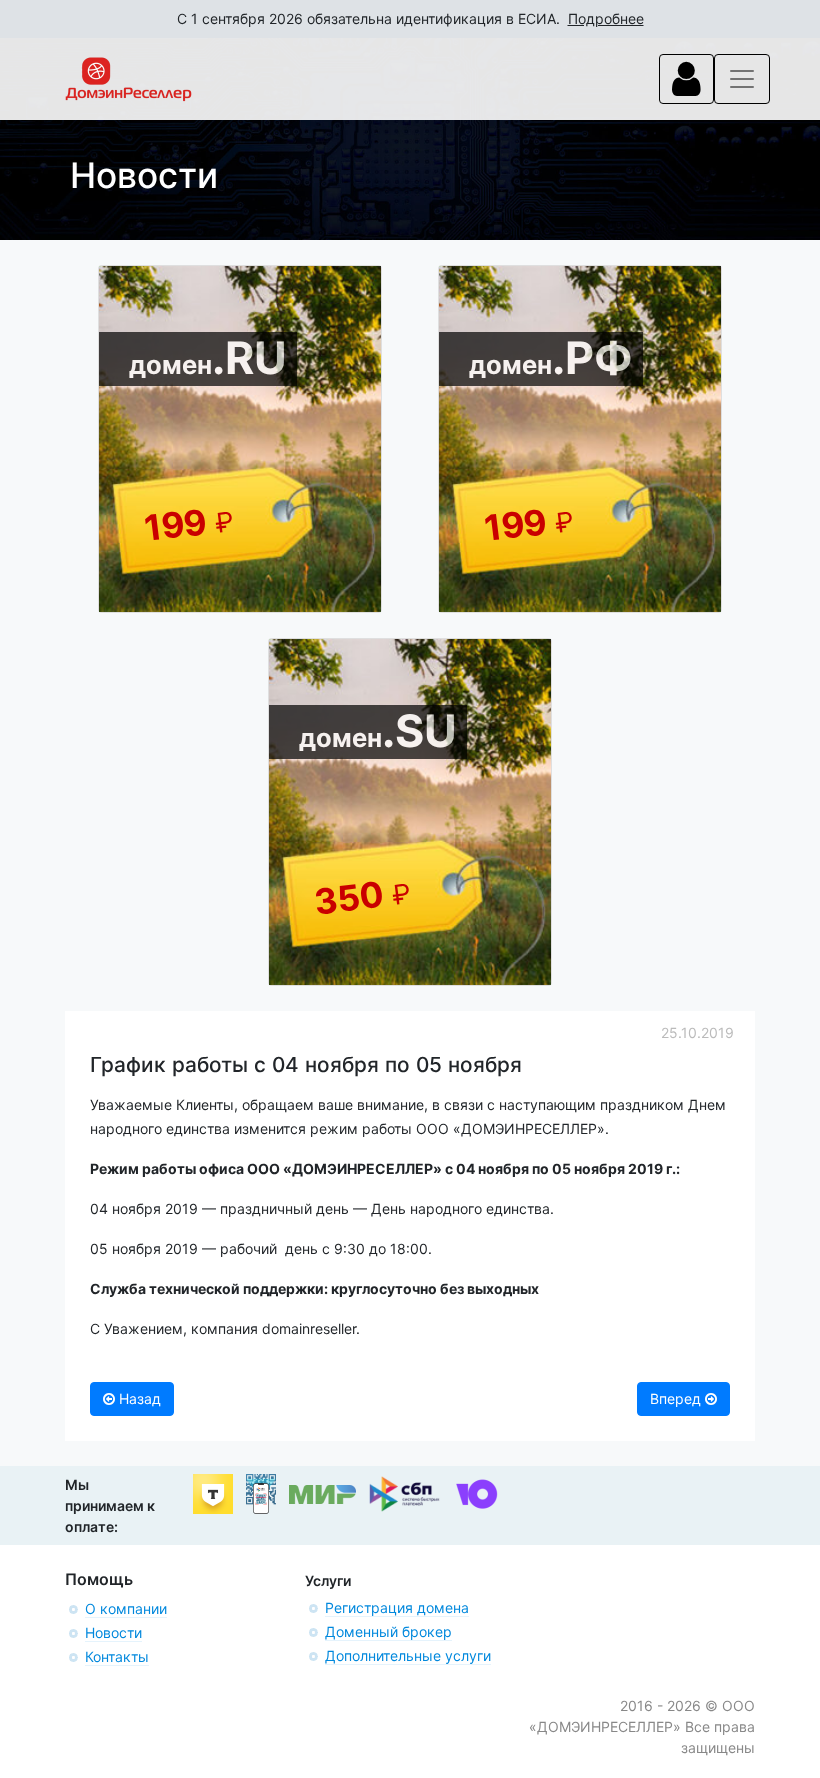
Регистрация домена (397, 1607)
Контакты (117, 1656)
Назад (138, 1398)
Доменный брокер (388, 1631)
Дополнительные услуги (408, 1655)
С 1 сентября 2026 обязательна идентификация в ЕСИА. (410, 18)
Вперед (677, 1398)
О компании (126, 1608)
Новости (113, 1632)
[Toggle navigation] (686, 79)
